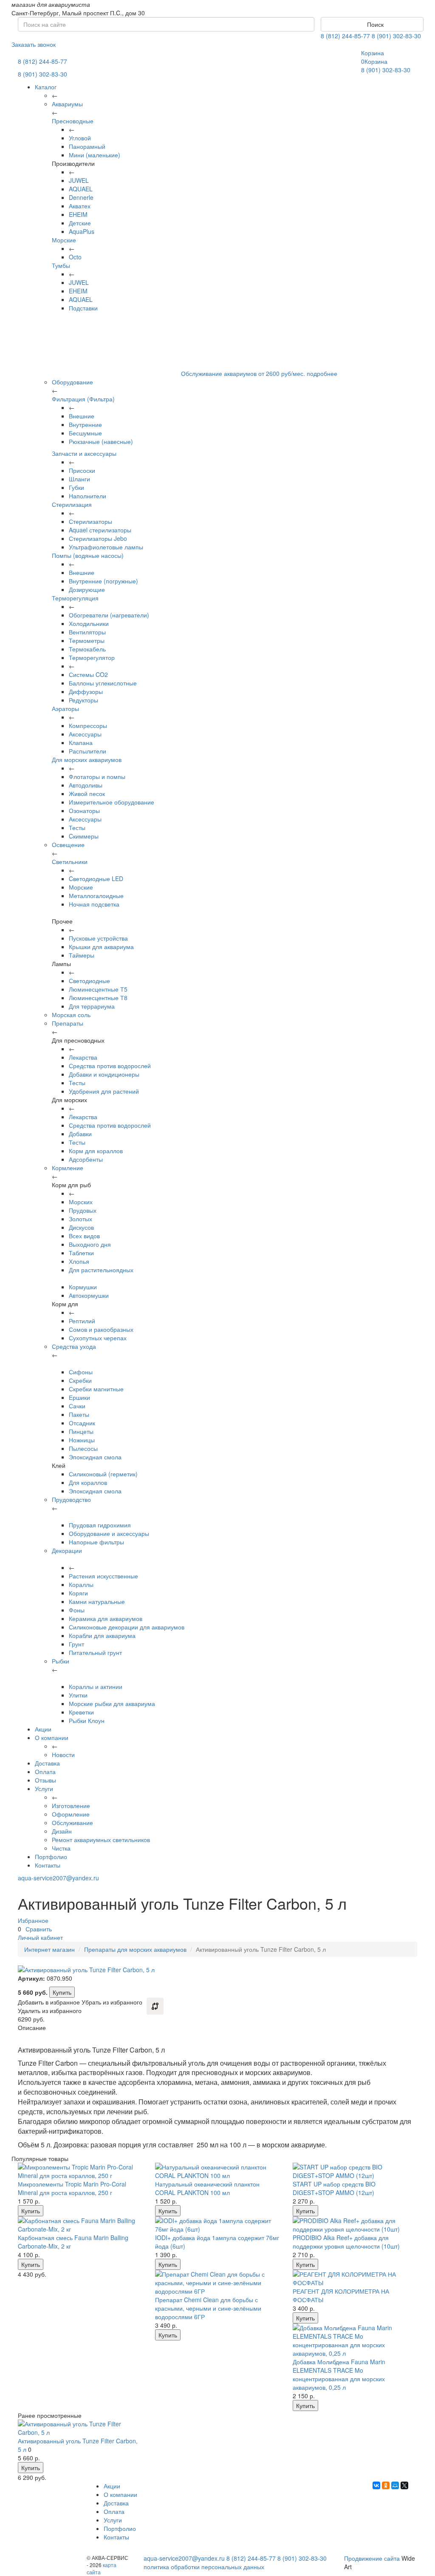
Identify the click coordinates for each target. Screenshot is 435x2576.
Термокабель (87, 649)
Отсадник (82, 1423)
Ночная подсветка (94, 904)
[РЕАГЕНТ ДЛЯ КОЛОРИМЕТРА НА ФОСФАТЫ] (355, 2278)
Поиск (374, 24)
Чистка (61, 1848)
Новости (63, 1754)
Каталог (46, 87)
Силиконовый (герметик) (103, 1474)
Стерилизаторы (90, 521)
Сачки (77, 1406)
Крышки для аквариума (101, 947)
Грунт (76, 1644)
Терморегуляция (75, 598)
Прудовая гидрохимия (100, 1525)
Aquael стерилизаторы (100, 530)
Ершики (79, 1397)
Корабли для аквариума (102, 1635)
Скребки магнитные (96, 1389)
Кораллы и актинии (96, 1686)
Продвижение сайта (372, 2558)
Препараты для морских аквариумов (135, 1949)
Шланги (79, 479)
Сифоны (81, 1372)
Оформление (71, 1814)
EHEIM (78, 214)
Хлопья (79, 1261)
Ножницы (82, 1440)
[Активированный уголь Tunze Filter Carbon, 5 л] (80, 2428)
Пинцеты (81, 1431)
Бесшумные (85, 433)
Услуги (44, 1788)
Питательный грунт (95, 1652)
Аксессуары (85, 734)
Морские (64, 240)
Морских (81, 1202)
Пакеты (79, 1414)
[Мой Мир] (395, 2485)
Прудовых (83, 1210)
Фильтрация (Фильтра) (83, 399)
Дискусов (81, 1227)
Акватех (80, 206)
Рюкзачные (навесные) (101, 441)
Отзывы (45, 1780)
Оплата (45, 1771)
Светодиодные (89, 981)
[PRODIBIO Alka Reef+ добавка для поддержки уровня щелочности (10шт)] (355, 2225)
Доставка (47, 1763)
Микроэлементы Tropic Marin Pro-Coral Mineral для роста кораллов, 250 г (72, 2188)
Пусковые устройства (98, 938)
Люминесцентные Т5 (98, 989)
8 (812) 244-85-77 (345, 36)
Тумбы (61, 265)
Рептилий (82, 1321)
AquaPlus (82, 231)
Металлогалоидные (96, 896)
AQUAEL (81, 189)
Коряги (78, 1593)
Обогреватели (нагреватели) (109, 615)
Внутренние (85, 424)
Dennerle (81, 197)
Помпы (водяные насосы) (88, 555)
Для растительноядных (101, 1270)
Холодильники (89, 623)
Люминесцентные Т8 (98, 998)
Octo (75, 257)
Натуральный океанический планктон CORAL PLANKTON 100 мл (207, 2188)
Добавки (80, 1134)
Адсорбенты (86, 1159)
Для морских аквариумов (87, 759)
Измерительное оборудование (112, 802)
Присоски (82, 470)
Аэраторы (65, 708)
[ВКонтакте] (376, 2485)
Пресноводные (73, 121)
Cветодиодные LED (96, 879)
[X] (404, 2485)
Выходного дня (90, 1244)
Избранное (33, 1920)
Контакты (48, 1865)
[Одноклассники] (386, 2485)
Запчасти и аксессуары (84, 453)
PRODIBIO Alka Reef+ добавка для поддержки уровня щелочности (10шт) (346, 2242)
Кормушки (83, 1287)
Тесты (77, 827)
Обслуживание (72, 1823)
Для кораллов (88, 1482)
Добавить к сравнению (155, 2006)
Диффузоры (86, 691)
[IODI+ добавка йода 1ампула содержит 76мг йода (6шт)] (217, 2225)
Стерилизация (72, 504)
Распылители (88, 751)
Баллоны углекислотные (103, 683)
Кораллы (81, 1584)
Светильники (70, 862)
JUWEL (79, 180)
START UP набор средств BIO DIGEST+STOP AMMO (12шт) (334, 2188)
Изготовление (71, 1805)
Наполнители (88, 496)
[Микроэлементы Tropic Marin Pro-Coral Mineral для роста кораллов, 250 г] (80, 2171)
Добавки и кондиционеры (104, 1074)
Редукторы (83, 700)
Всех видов (84, 1236)
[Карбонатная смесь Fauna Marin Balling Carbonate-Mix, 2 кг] (80, 2225)
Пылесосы (83, 1448)
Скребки (80, 1380)
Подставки (83, 308)
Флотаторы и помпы (97, 776)
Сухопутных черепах (98, 1338)
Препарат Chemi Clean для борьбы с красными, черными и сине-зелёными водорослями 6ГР (208, 2308)
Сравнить (39, 1929)
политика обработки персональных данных (204, 2567)
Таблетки (81, 1253)
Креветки (81, 1712)
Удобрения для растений (104, 1091)
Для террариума (92, 1006)
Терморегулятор (92, 657)
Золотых (81, 1219)
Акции (43, 1729)
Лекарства (83, 1057)
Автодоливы (86, 785)
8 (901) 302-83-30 (396, 36)
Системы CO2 (88, 674)
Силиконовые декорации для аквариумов (127, 1627)
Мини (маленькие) (95, 155)
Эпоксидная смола (95, 1457)
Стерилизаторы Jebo (98, 538)
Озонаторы (84, 810)
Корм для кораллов (96, 1151)
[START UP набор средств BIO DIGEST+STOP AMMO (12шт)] (355, 2171)
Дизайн (62, 1831)
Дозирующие (87, 589)
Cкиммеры (84, 836)
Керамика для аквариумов (106, 1618)
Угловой (80, 138)
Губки (76, 487)
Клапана (81, 742)
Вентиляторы (87, 632)
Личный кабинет (40, 1937)
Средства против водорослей (110, 1066)
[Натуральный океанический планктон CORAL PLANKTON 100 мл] (217, 2171)
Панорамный (87, 146)
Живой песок (87, 793)
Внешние (82, 416)
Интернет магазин (49, 1949)
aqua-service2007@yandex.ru (58, 1878)
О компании (52, 1737)
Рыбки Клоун (87, 1720)
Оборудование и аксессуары (109, 1533)
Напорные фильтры (96, 1542)
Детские (80, 223)
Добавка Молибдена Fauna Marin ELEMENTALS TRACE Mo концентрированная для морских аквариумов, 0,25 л (339, 2374)
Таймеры (82, 955)
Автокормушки (89, 1295)
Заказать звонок (34, 44)
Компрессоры (88, 725)
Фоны (77, 1610)
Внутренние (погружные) (103, 581)
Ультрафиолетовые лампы (106, 547)
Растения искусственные (103, 1576)
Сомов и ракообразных (101, 1329)
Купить (62, 1992)
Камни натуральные (97, 1601)
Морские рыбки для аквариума (112, 1703)
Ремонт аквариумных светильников (101, 1840)
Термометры (87, 640)
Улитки (78, 1695)
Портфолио (51, 1857)
